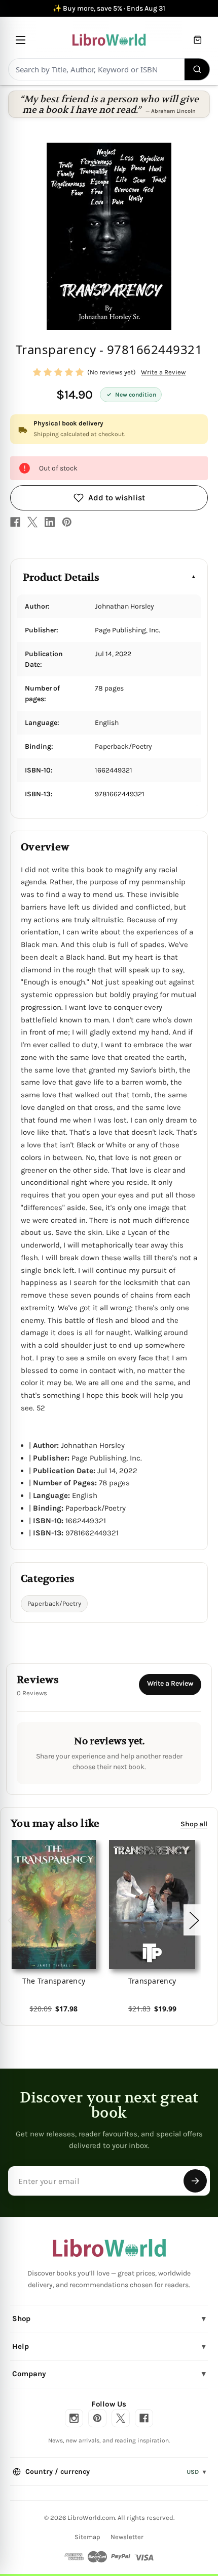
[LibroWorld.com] (109, 2248)
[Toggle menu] (21, 40)
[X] (32, 522)
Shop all (194, 1824)
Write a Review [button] (163, 372)
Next (194, 1920)
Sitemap (87, 2537)
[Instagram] (74, 2418)
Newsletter (127, 2537)
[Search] (197, 69)
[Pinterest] (67, 522)
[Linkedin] (50, 522)
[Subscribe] (195, 2181)
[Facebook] (15, 522)
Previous (12, 1920)
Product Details (61, 577)
